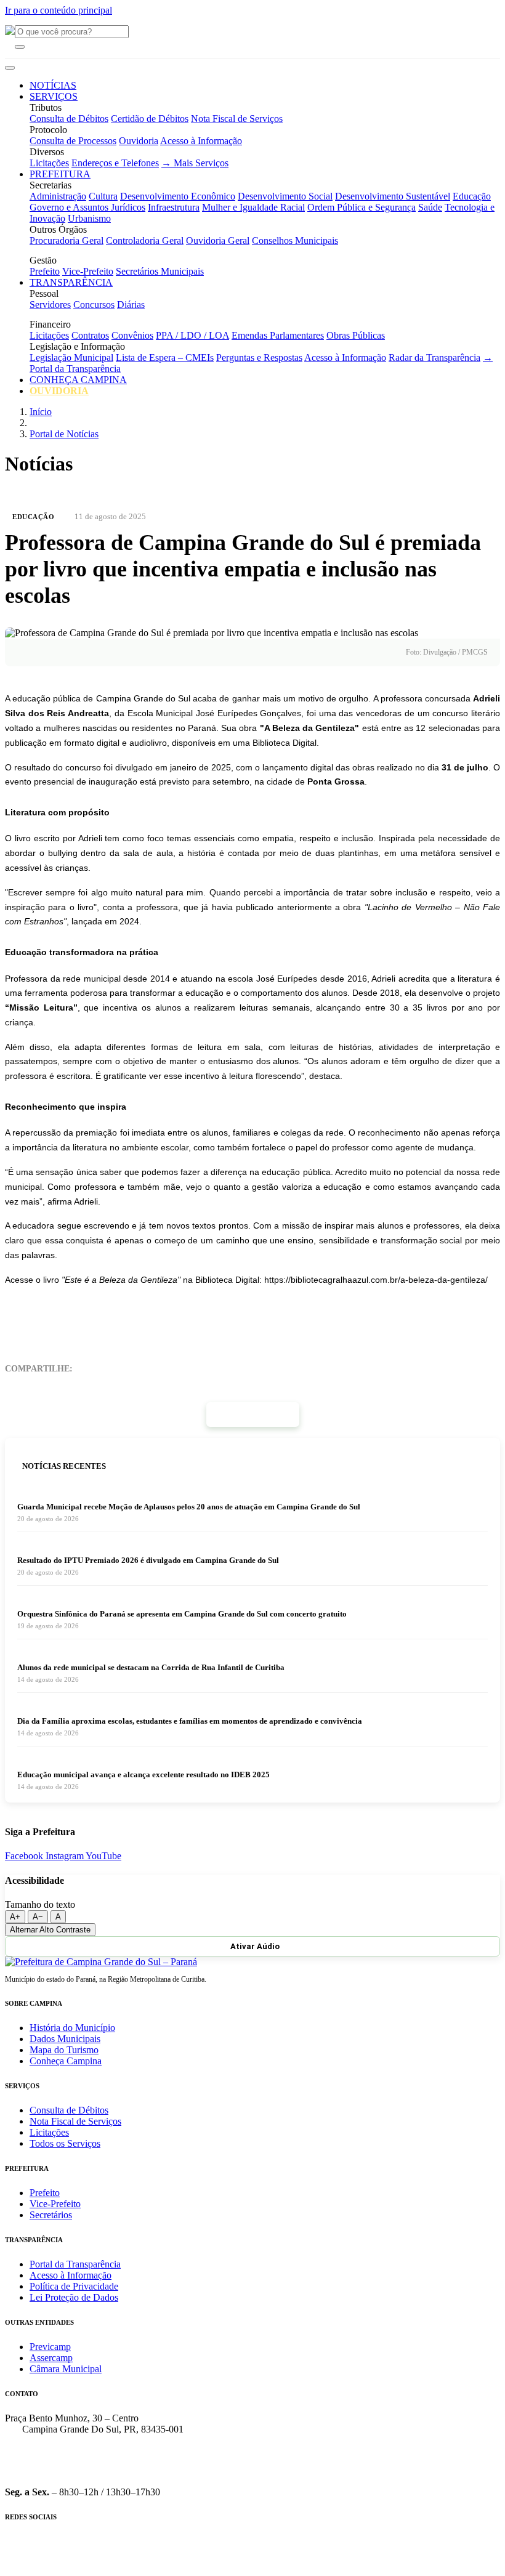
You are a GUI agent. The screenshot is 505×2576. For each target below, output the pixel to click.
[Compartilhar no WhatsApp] (185, 1369)
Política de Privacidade (74, 2286)
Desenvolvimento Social (285, 196)
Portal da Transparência (75, 2264)
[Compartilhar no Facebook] (156, 1369)
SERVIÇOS (54, 96)
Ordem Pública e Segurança (362, 207)
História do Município (72, 2028)
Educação (472, 196)
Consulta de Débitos (69, 119)
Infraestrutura (174, 207)
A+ (15, 1917)
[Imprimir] (97, 1369)
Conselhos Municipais (295, 240)
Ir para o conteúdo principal (59, 10)
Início (41, 412)
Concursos (94, 305)
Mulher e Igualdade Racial (253, 207)
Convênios (132, 335)
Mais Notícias (256, 1414)
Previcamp (50, 2347)
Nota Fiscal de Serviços (237, 119)
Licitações (49, 163)
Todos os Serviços (65, 2143)
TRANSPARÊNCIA (71, 282)
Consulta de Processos (73, 141)
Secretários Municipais (160, 271)
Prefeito (45, 271)
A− (38, 1917)
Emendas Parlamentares (278, 335)
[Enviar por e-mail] (126, 1369)
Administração (58, 196)
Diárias (131, 305)
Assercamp (51, 2358)
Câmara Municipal (66, 2369)
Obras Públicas (356, 335)
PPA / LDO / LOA (192, 335)
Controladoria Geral (145, 240)
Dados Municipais (65, 2039)
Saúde (430, 207)
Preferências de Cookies (256, 2567)
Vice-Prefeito (88, 271)
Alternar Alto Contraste (50, 1930)
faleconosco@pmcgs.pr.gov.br (64, 2471)
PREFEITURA (60, 174)
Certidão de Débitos (150, 119)
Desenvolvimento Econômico (178, 196)
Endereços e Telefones (115, 163)
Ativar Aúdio (255, 1946)
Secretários (51, 2215)
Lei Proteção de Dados (74, 2297)
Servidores (50, 305)
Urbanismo (89, 218)
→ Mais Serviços (195, 163)
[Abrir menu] (10, 68)
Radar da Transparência (434, 357)
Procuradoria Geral (67, 240)
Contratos (90, 335)
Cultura (103, 196)
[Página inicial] (101, 1962)
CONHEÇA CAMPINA (78, 380)
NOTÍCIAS (53, 85)
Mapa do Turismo (64, 2050)
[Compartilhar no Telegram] (215, 1369)
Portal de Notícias (64, 434)
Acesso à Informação (201, 141)
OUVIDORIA (59, 391)
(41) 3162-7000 (35, 2450)
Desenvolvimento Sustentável (393, 196)
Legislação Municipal (71, 357)
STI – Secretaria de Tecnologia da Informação (402, 2567)
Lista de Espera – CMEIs (165, 357)
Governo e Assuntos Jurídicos (87, 207)
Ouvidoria (139, 141)
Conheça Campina (66, 2061)
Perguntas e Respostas (259, 357)
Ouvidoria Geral (218, 240)
